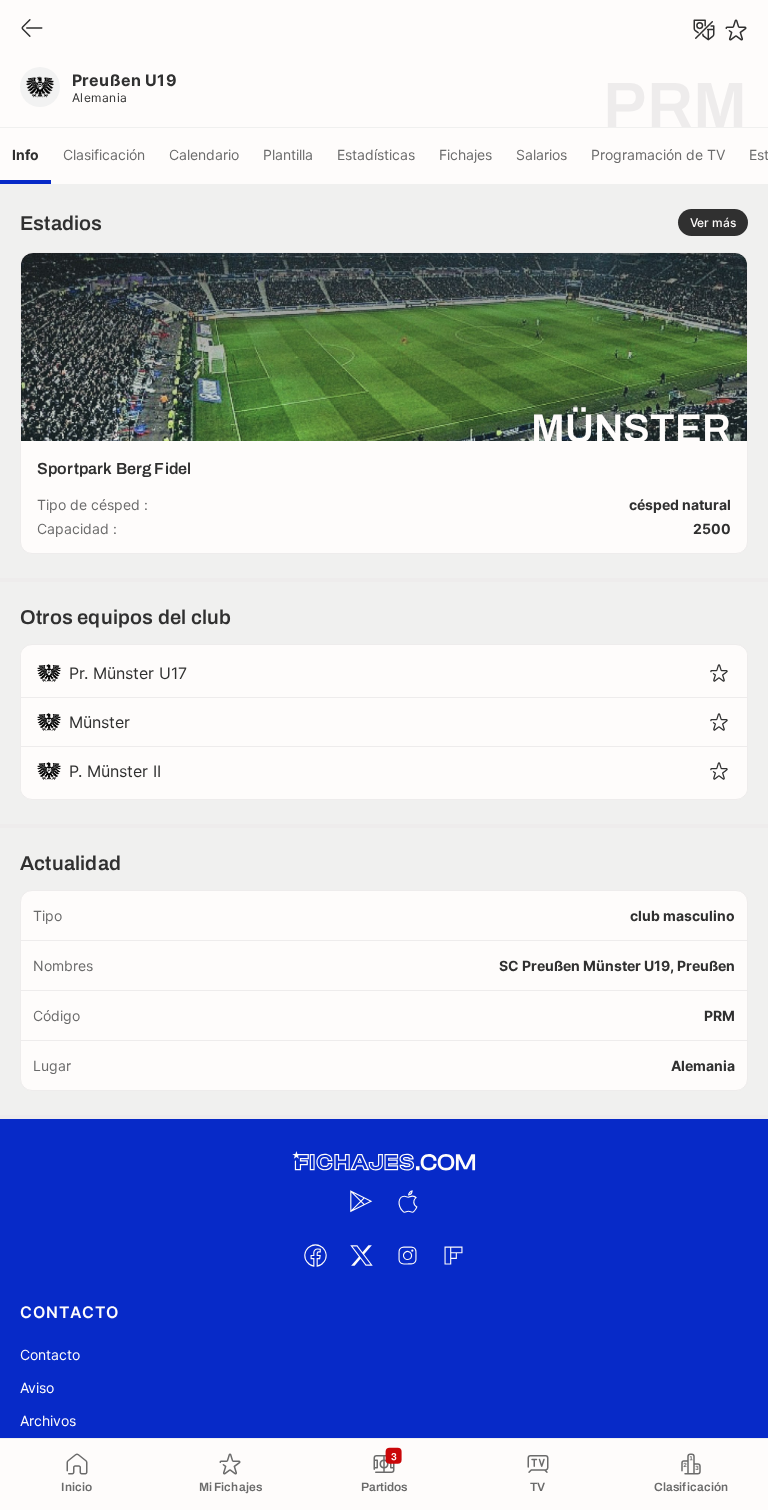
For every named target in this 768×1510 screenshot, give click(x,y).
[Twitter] (361, 1255)
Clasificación (104, 154)
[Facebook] (315, 1255)
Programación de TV (658, 154)
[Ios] (407, 1201)
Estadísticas (376, 154)
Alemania (100, 97)
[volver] (32, 29)
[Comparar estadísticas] (704, 30)
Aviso (37, 1387)
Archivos (48, 1420)
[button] (719, 673)
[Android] (361, 1201)
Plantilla (288, 154)
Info (25, 154)
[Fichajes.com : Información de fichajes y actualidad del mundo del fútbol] (384, 1162)
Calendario (204, 154)
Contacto (50, 1354)
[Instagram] (407, 1255)
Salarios (541, 154)
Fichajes (465, 154)
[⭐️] (736, 30)
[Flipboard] (453, 1255)
